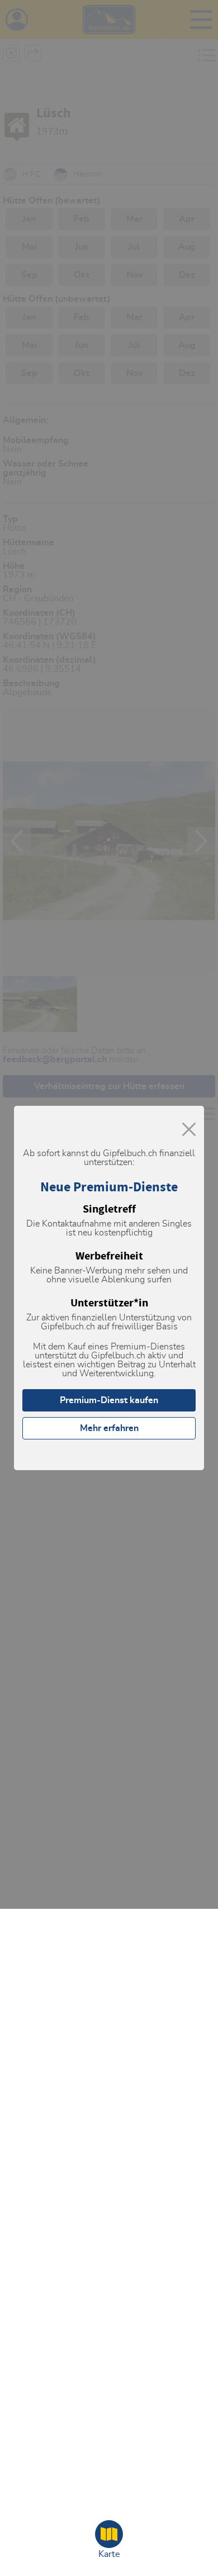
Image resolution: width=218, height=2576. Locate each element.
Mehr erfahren (109, 1428)
